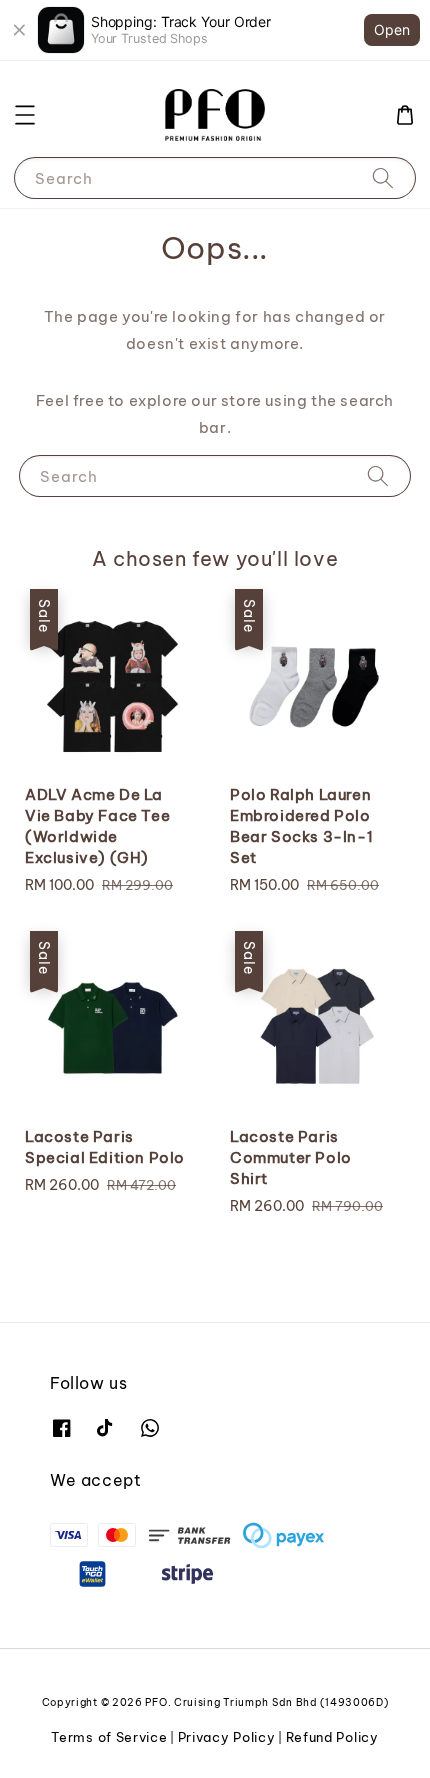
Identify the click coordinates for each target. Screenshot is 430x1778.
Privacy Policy (227, 1737)
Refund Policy (332, 1737)
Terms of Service (109, 1737)
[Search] (383, 177)
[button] (25, 115)
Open (392, 29)
